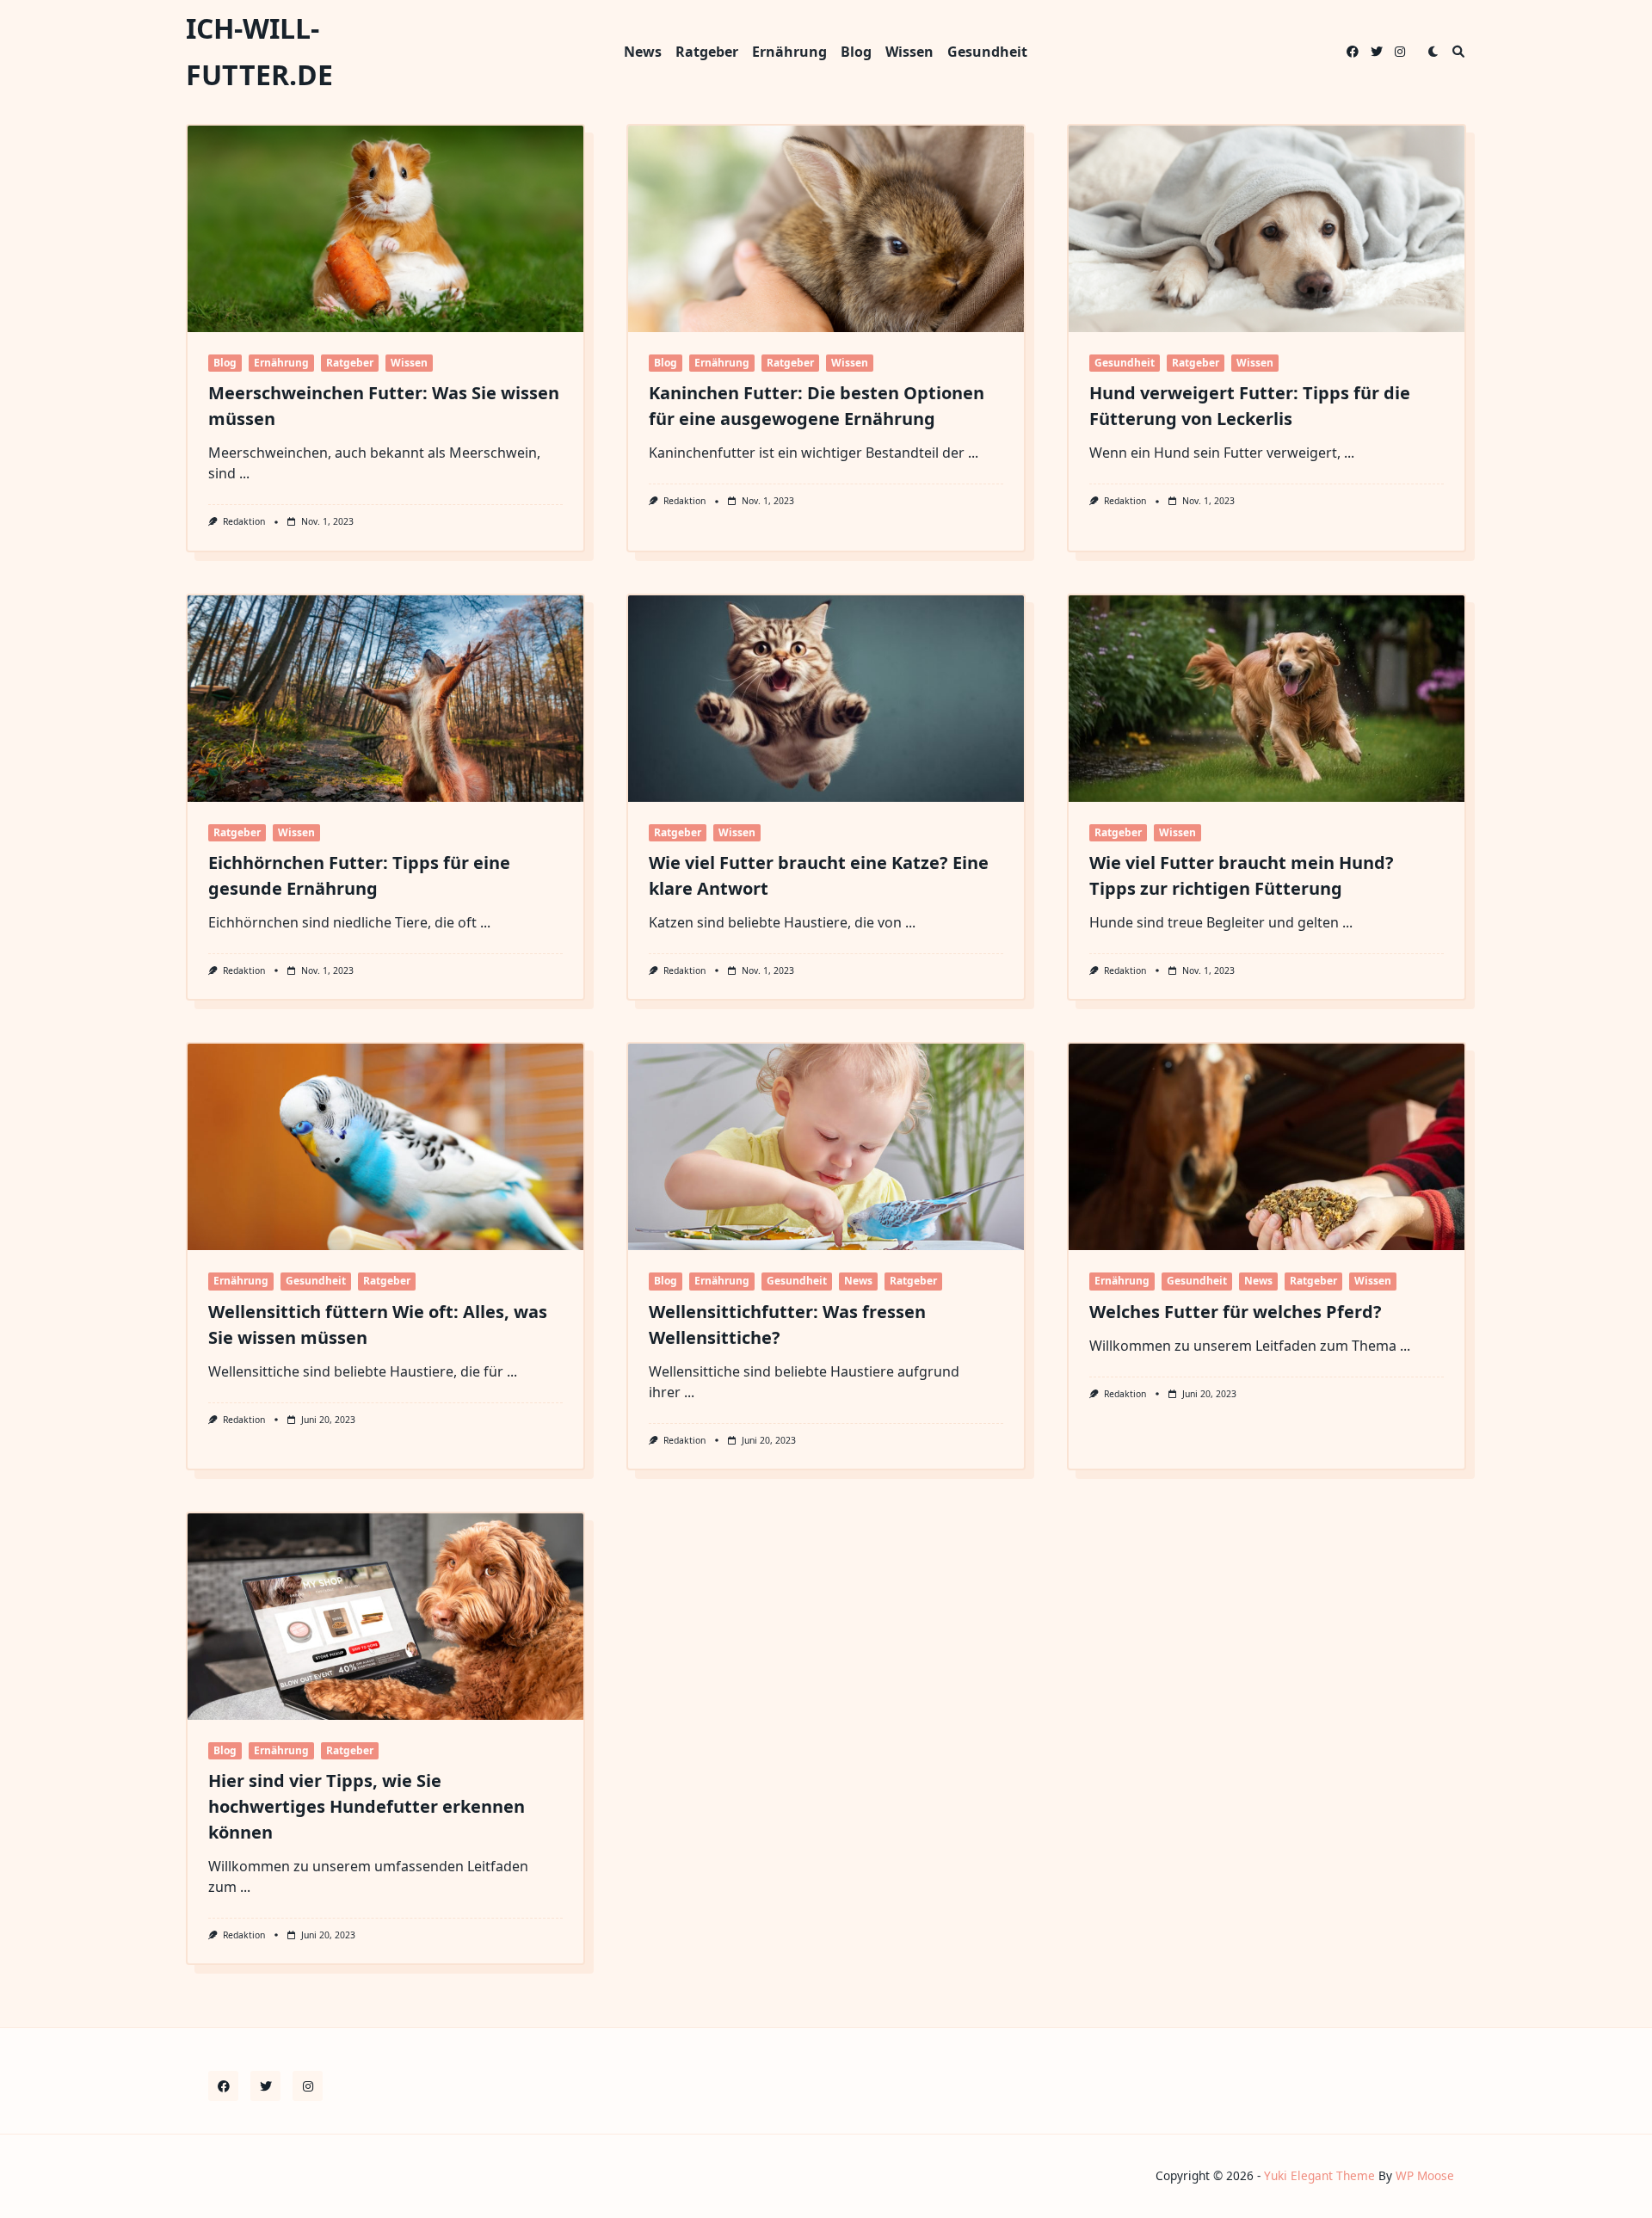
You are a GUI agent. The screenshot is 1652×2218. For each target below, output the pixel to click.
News (643, 52)
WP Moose (1425, 2175)
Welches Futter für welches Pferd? (1236, 1312)
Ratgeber (707, 52)
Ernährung (789, 52)
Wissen (909, 52)
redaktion (244, 521)
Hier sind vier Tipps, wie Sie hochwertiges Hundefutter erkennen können (367, 1806)
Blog (856, 52)
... (244, 473)
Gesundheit (987, 52)
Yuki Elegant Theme (1319, 2175)
